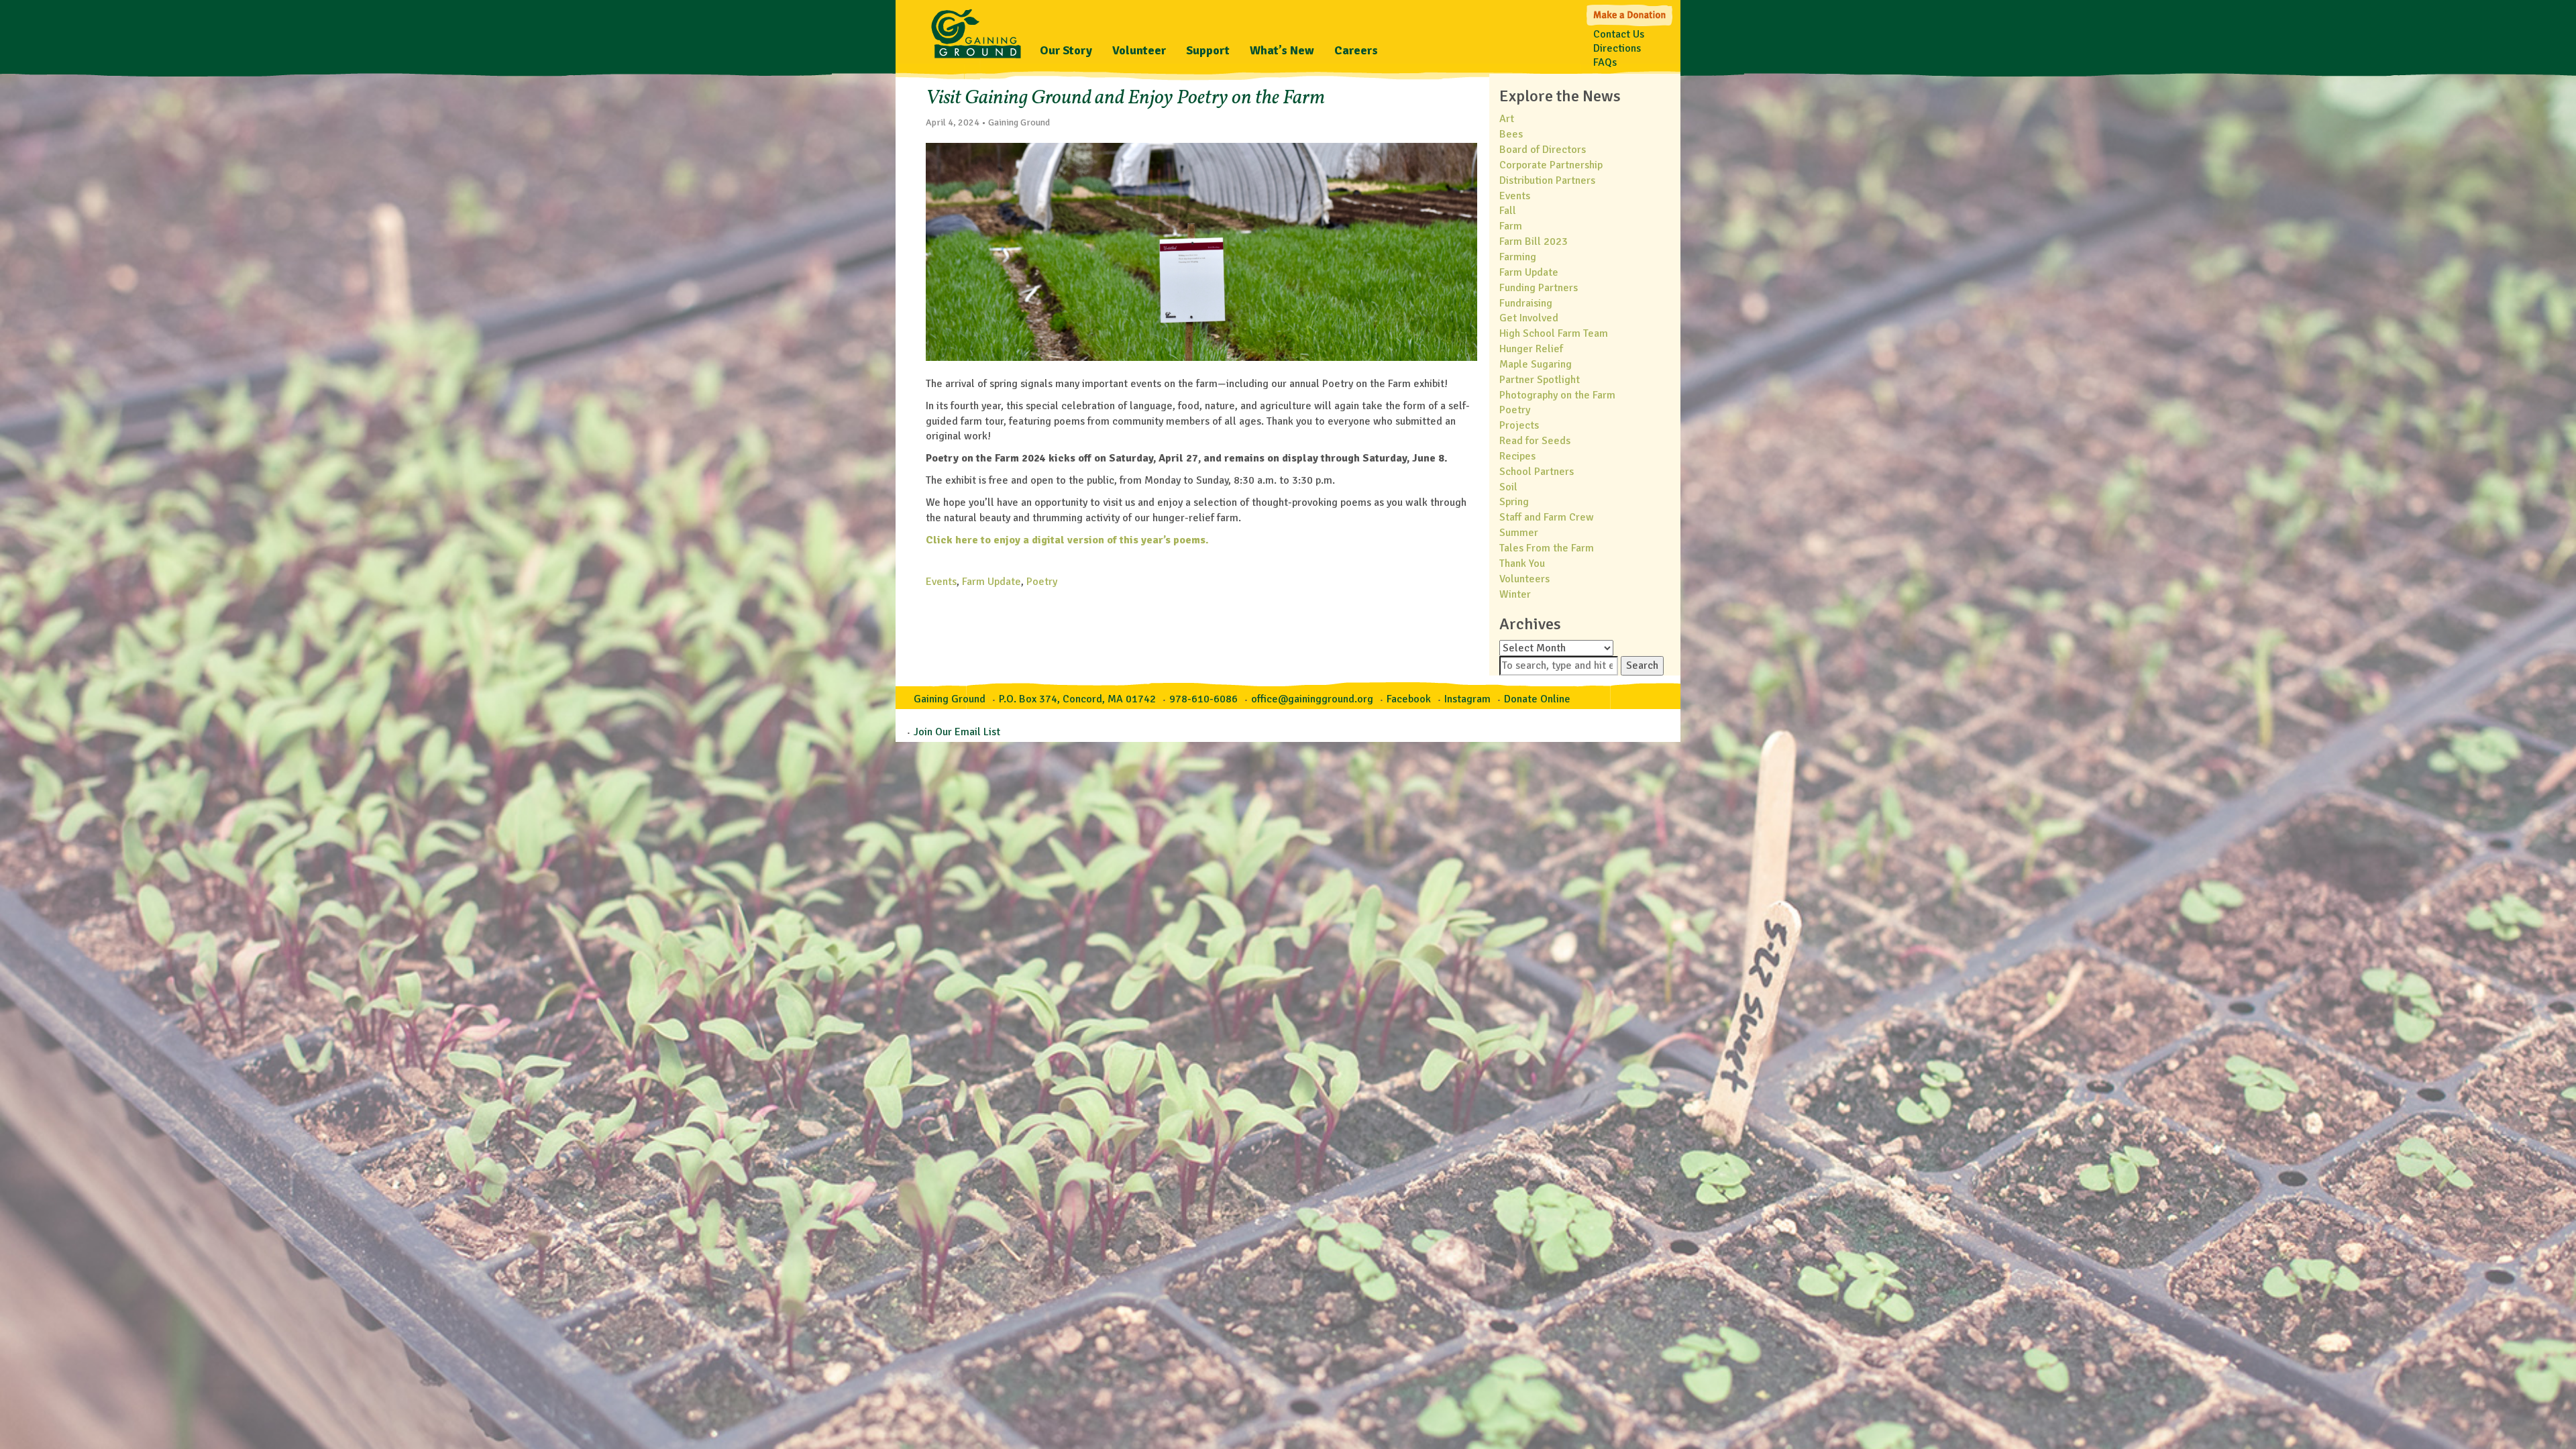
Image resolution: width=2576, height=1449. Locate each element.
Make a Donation (1630, 14)
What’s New (1282, 50)
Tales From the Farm (1547, 548)
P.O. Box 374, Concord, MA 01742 (1077, 699)
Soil (1508, 487)
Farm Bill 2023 (1534, 241)
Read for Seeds (1535, 441)
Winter (1515, 594)
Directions (1617, 48)
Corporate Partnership (1551, 165)
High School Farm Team (1554, 333)
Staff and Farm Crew (1547, 517)
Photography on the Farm (1557, 395)
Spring (1514, 502)
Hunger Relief (1531, 349)
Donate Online (1537, 699)
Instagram (1467, 699)
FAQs (1605, 62)
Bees (1511, 134)
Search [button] (1642, 665)
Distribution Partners (1547, 180)
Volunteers (1524, 579)
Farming (1518, 257)
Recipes (1517, 456)
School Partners (1537, 472)
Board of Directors (1543, 150)
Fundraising (1526, 303)
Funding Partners (1539, 288)
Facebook (1409, 699)
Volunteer (1139, 50)
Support (1208, 50)
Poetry (1042, 582)
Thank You (1522, 563)
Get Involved (1529, 318)
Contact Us (1619, 34)
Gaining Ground (976, 30)
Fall (1508, 211)
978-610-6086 (1203, 699)
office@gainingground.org (1312, 699)
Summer (1519, 533)
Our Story (1066, 50)
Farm (1511, 226)
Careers (1356, 50)
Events (941, 582)
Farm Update (991, 582)
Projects (1519, 425)
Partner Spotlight (1540, 380)
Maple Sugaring (1536, 364)
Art (1507, 119)
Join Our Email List (957, 732)
